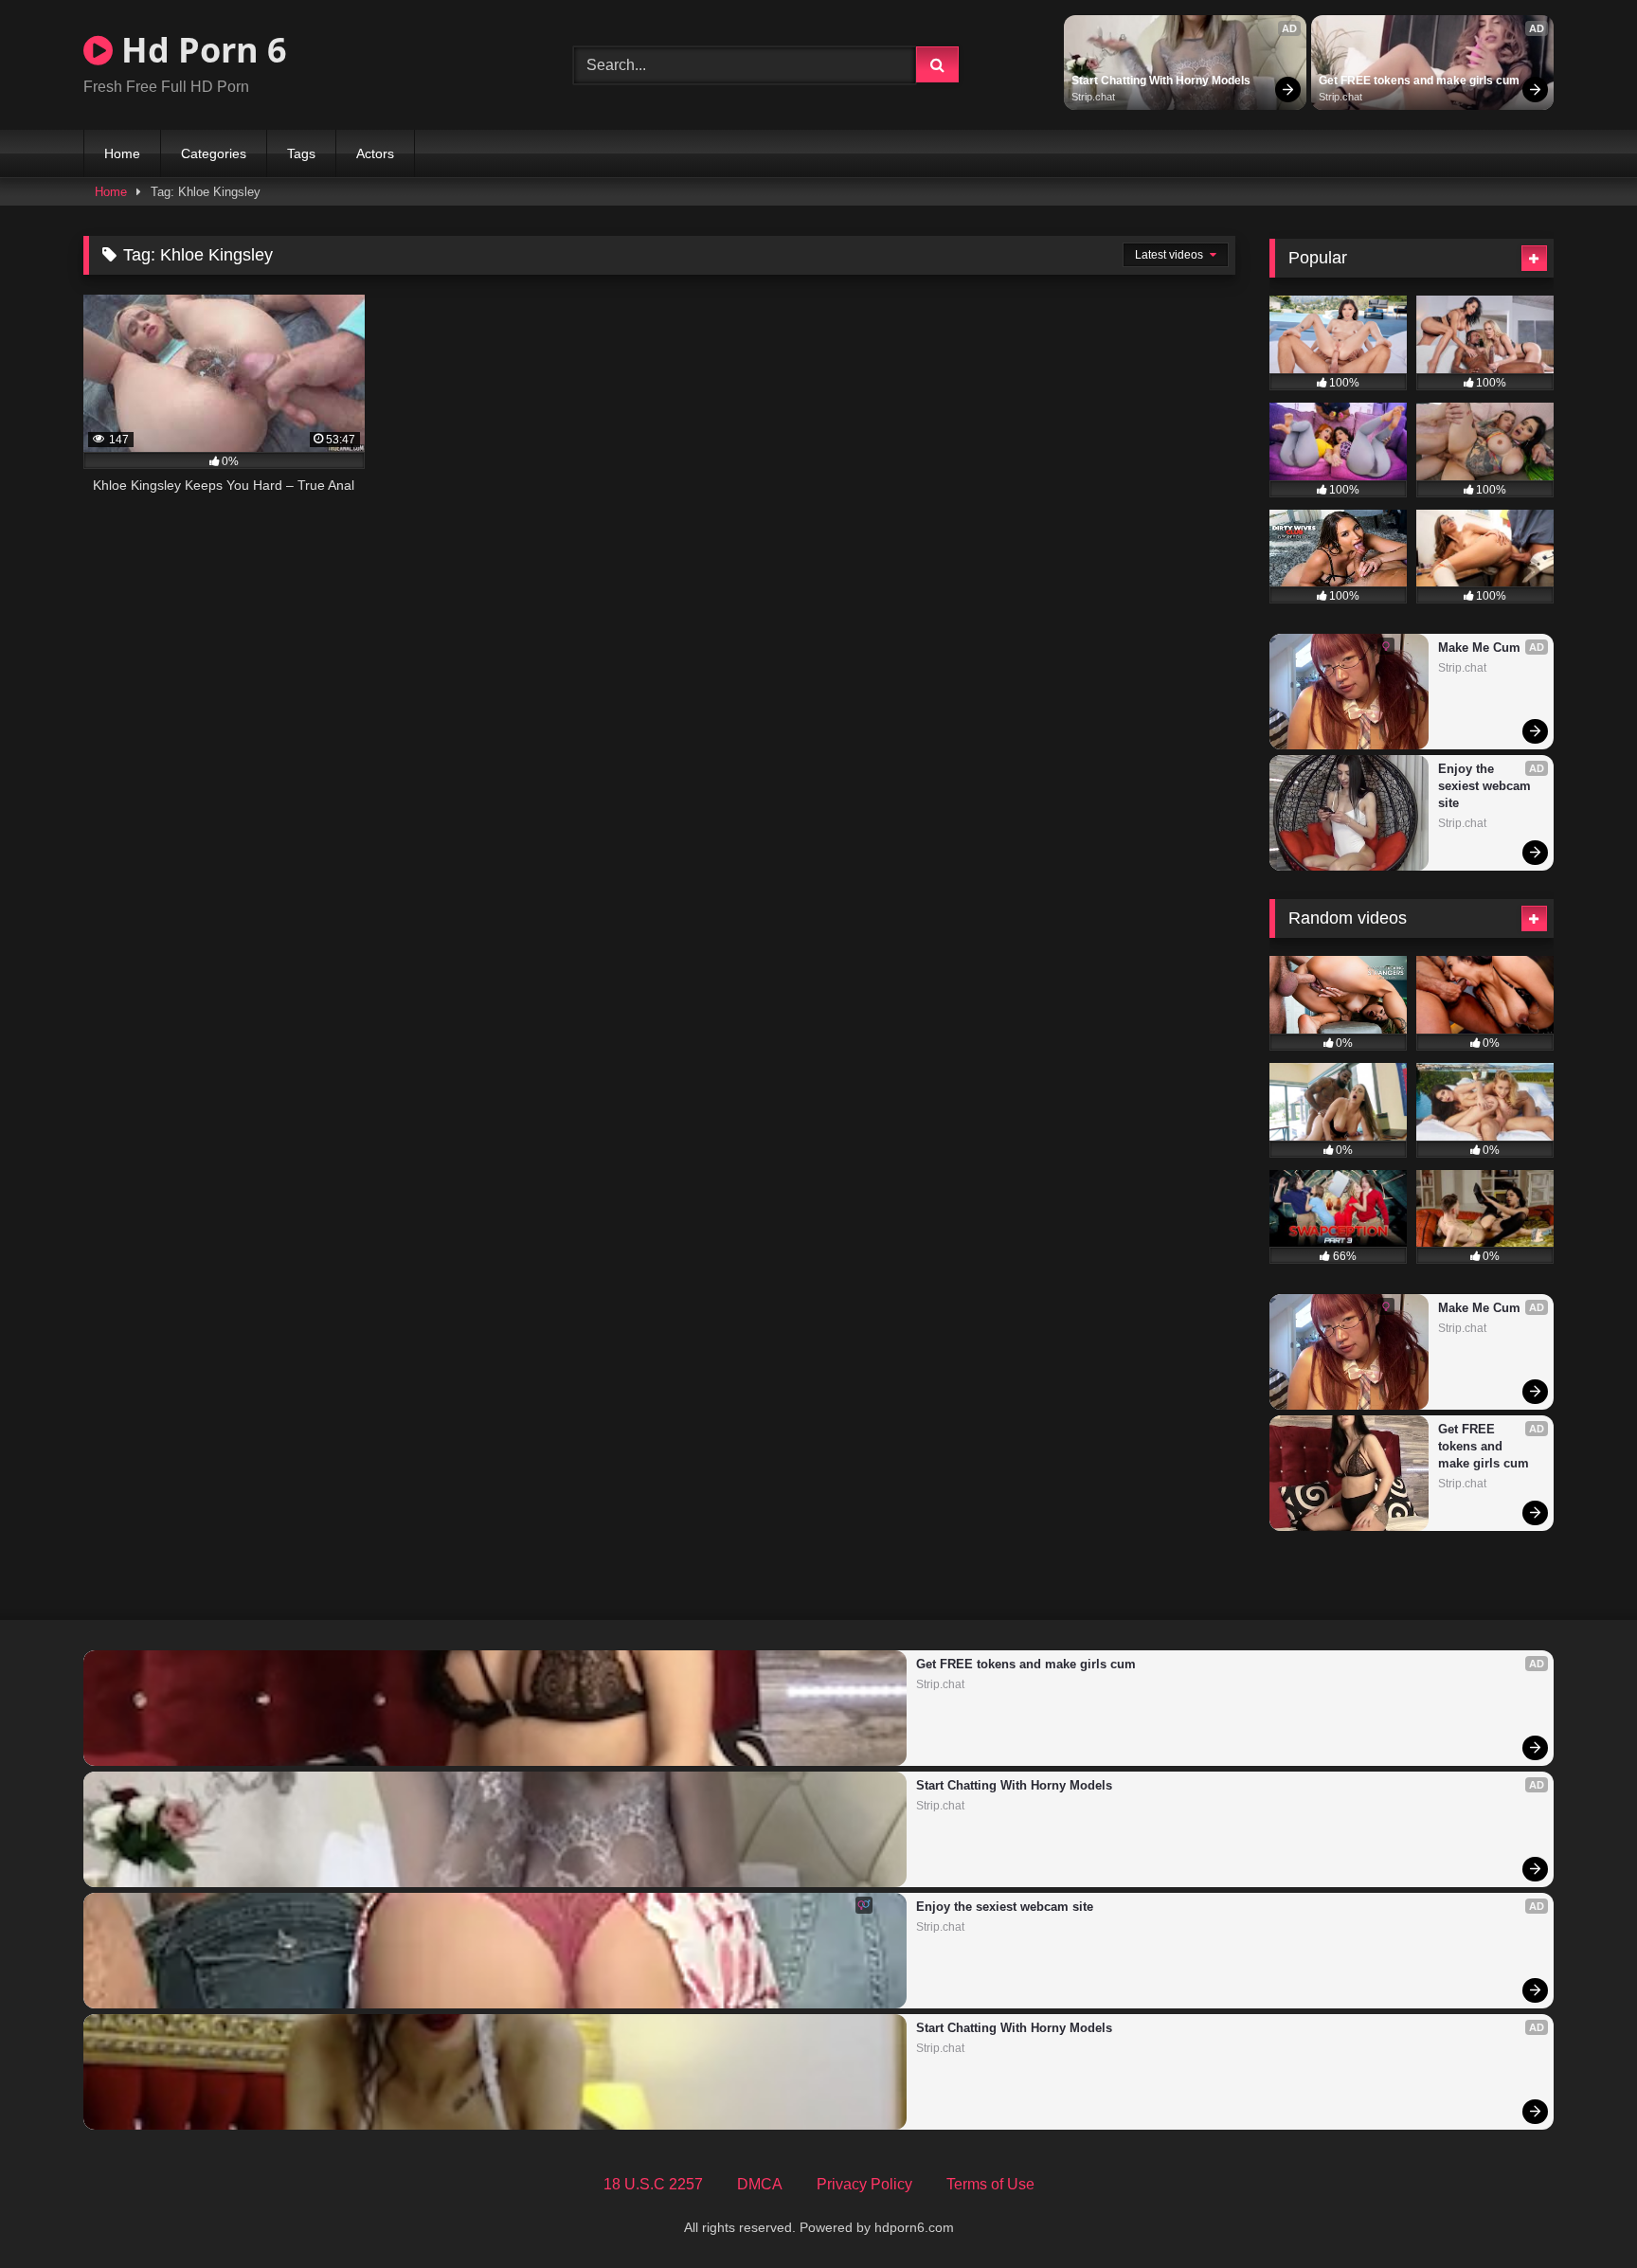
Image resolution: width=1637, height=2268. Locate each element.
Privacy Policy (864, 2184)
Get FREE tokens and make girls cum (1419, 81)
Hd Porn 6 (200, 50)
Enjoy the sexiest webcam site (1486, 786)
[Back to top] (1578, 2212)
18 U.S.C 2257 (653, 2184)
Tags (301, 153)
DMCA (760, 2184)
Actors (375, 153)
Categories (214, 153)
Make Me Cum (1479, 648)
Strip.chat (1093, 97)
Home (122, 153)
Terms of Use (990, 2184)
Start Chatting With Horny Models (1161, 81)
